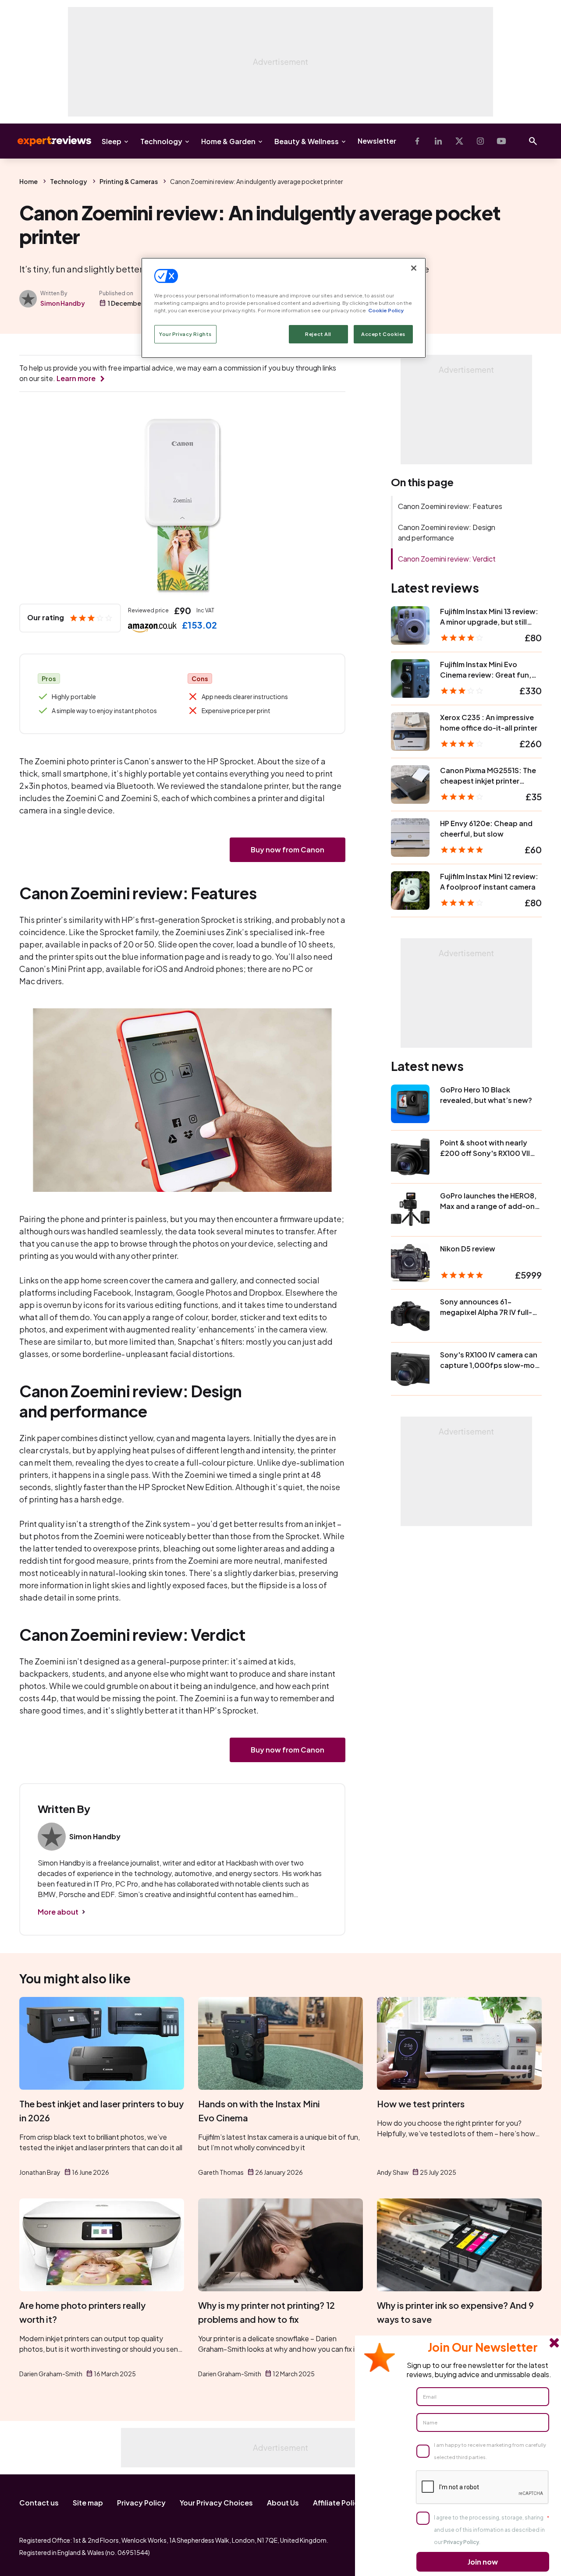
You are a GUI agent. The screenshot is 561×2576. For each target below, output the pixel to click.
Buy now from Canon (288, 850)
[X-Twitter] (459, 141)
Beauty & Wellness (307, 141)
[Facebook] (417, 141)
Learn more (76, 378)
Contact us (39, 2503)
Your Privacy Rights (185, 334)
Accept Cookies (383, 334)
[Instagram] (480, 141)
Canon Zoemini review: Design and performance (447, 532)
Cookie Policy (386, 310)
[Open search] (533, 141)
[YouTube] (501, 141)
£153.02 (199, 625)
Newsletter (377, 141)
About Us (283, 2503)
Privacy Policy (141, 2503)
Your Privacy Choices (216, 2503)
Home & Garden (228, 141)
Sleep (112, 141)
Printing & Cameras (129, 181)
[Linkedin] (438, 141)
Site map (88, 2503)
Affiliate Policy (338, 2503)
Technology (161, 141)
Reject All (318, 334)
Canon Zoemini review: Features (450, 506)
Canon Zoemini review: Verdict (447, 559)
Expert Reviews (47, 141)
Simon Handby (63, 303)
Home (28, 181)
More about (58, 1912)
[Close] (414, 268)
